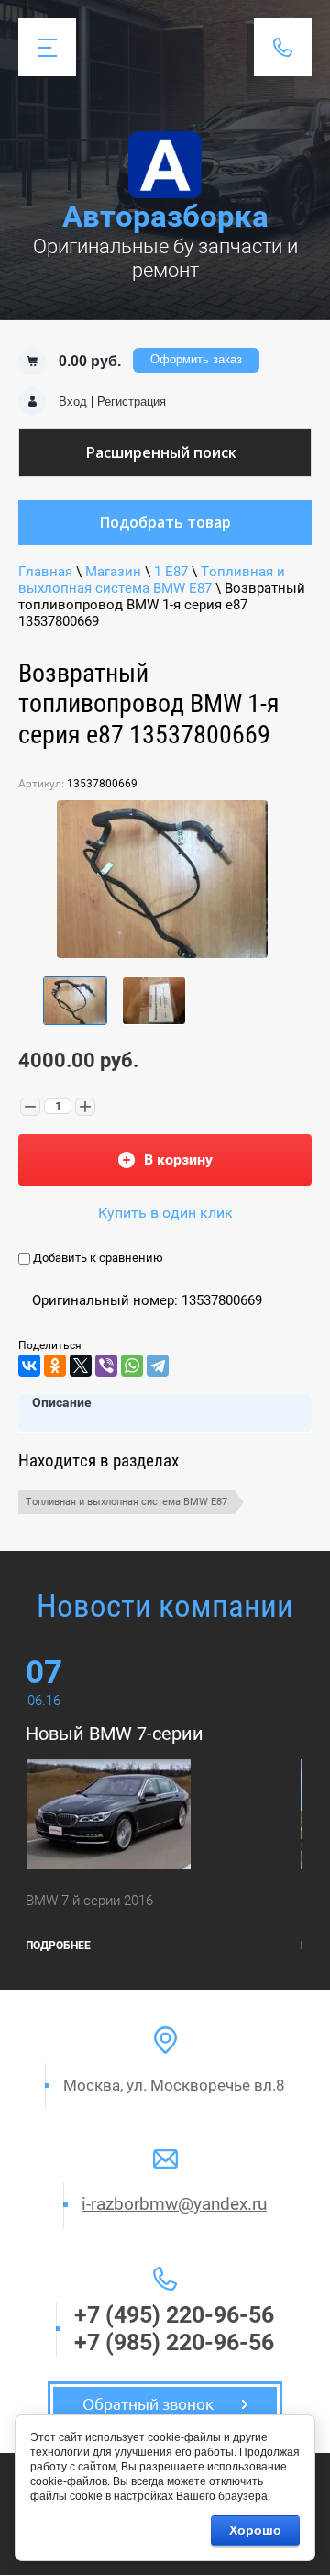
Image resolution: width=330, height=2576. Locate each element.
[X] (81, 1366)
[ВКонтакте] (29, 1366)
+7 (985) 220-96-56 (174, 2342)
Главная (45, 572)
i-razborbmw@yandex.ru (174, 2204)
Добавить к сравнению (97, 1258)
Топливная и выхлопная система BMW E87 (152, 580)
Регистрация (132, 401)
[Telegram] (158, 1366)
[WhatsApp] (132, 1366)
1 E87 (171, 572)
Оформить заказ (196, 359)
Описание (62, 1402)
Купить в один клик (165, 1213)
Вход (73, 401)
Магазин (113, 572)
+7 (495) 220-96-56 (174, 2315)
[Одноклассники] (55, 1366)
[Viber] (106, 1366)
